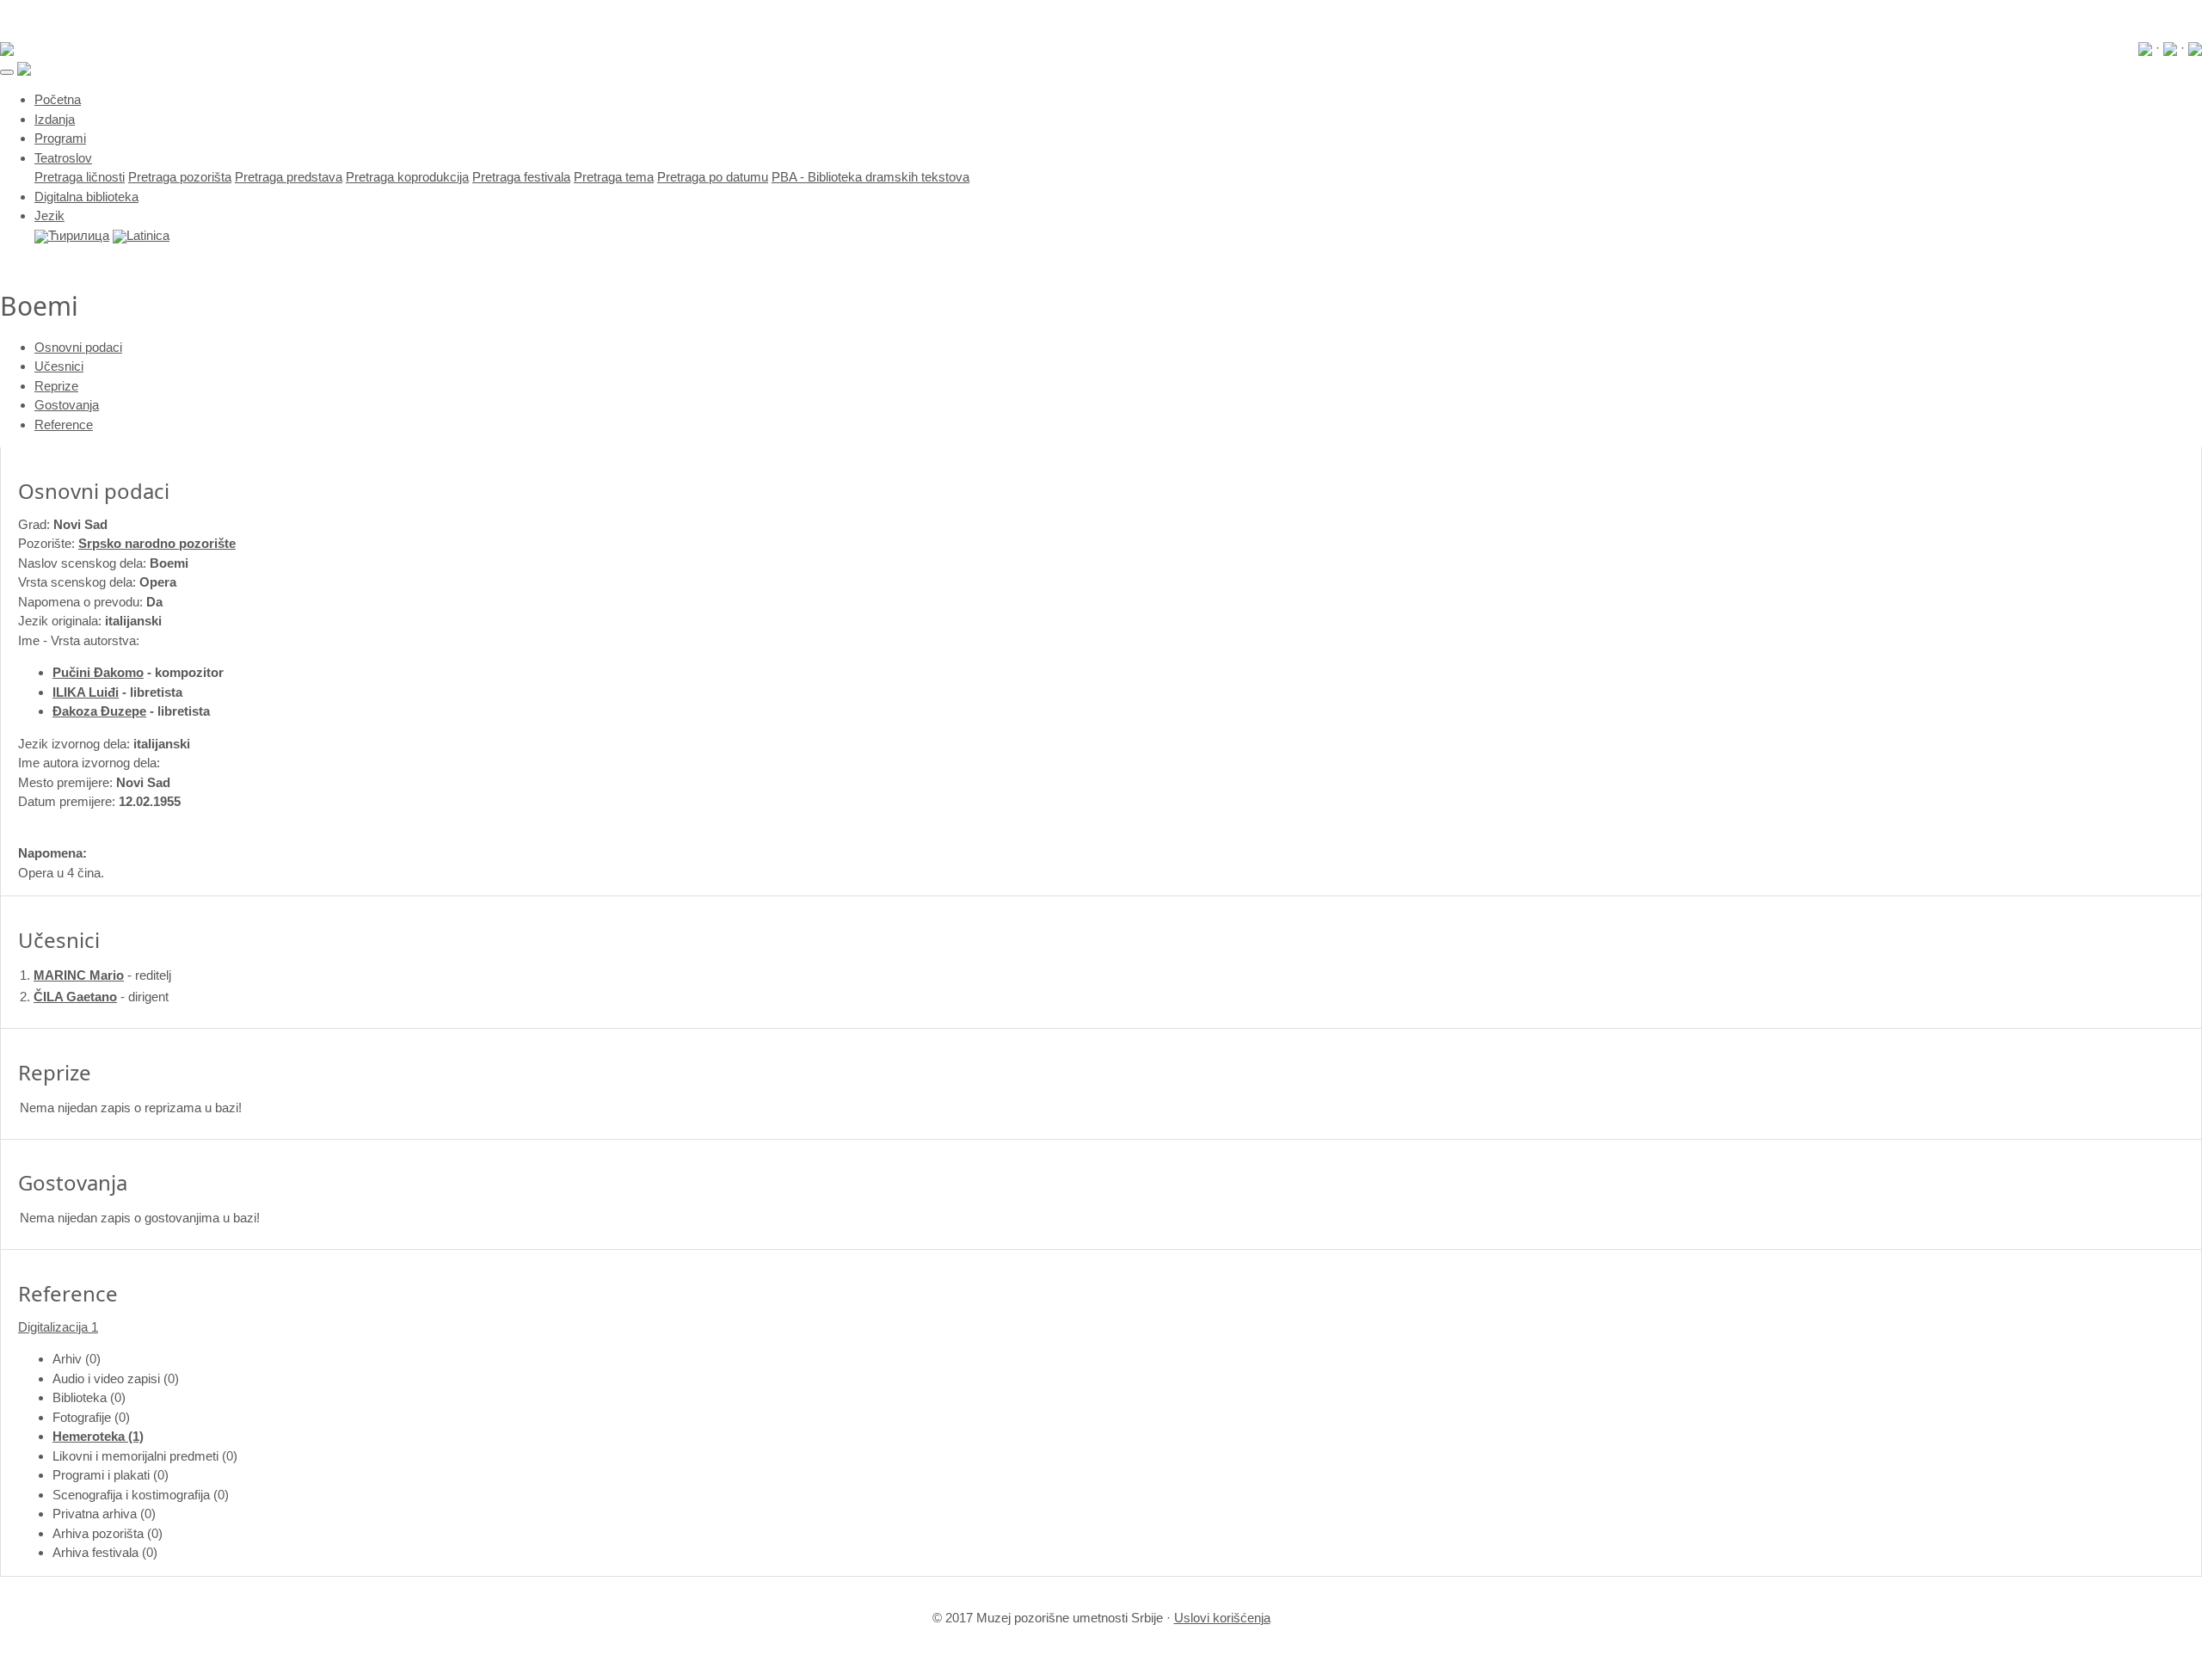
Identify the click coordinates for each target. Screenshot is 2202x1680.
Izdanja (55, 119)
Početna (58, 99)
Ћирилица (79, 235)
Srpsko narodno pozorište (157, 543)
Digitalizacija (58, 1327)
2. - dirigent (94, 997)
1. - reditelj (95, 975)
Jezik (49, 215)
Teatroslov (63, 158)
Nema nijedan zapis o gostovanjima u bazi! (140, 1218)
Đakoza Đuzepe (99, 711)
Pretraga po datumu (713, 177)
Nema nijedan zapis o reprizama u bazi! (131, 1108)
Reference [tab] (64, 425)
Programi (60, 138)
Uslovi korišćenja (1222, 1618)
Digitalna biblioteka (86, 197)
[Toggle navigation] (7, 72)
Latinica (148, 235)
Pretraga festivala (521, 177)
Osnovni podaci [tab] (78, 347)
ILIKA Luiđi (86, 692)
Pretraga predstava (289, 177)
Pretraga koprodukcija (407, 177)
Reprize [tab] (56, 386)
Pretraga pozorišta (180, 177)
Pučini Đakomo (98, 672)
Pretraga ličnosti (80, 177)
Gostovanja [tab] (67, 405)
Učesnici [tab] (59, 366)
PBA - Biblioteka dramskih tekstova (870, 177)
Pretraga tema (614, 177)
